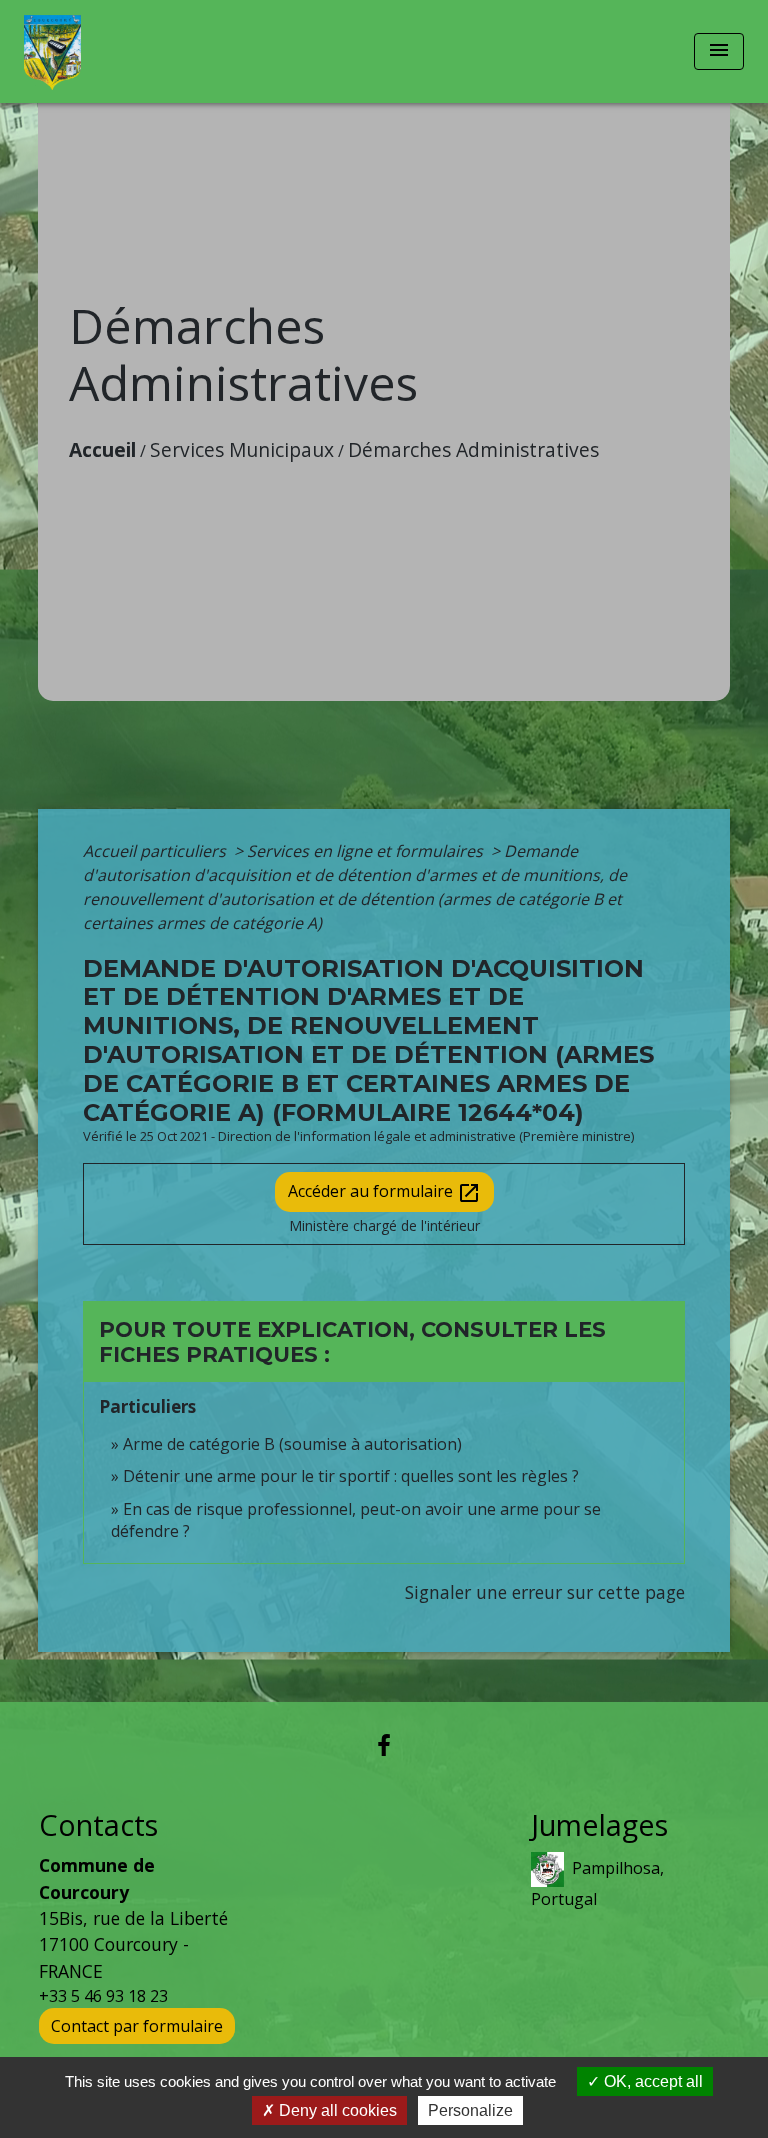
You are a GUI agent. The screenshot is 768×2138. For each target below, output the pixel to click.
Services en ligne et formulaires (367, 851)
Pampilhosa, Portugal (597, 1883)
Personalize (470, 2110)
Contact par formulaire (137, 2026)
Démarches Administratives (473, 449)
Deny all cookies (336, 2110)
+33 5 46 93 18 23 (103, 1996)
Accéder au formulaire (384, 1192)
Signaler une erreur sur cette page (545, 1592)
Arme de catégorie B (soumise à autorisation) (292, 1444)
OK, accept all (651, 2081)
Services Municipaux (242, 449)
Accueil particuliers (156, 851)
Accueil (102, 449)
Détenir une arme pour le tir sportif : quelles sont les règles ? (351, 1476)
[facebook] (384, 1744)
